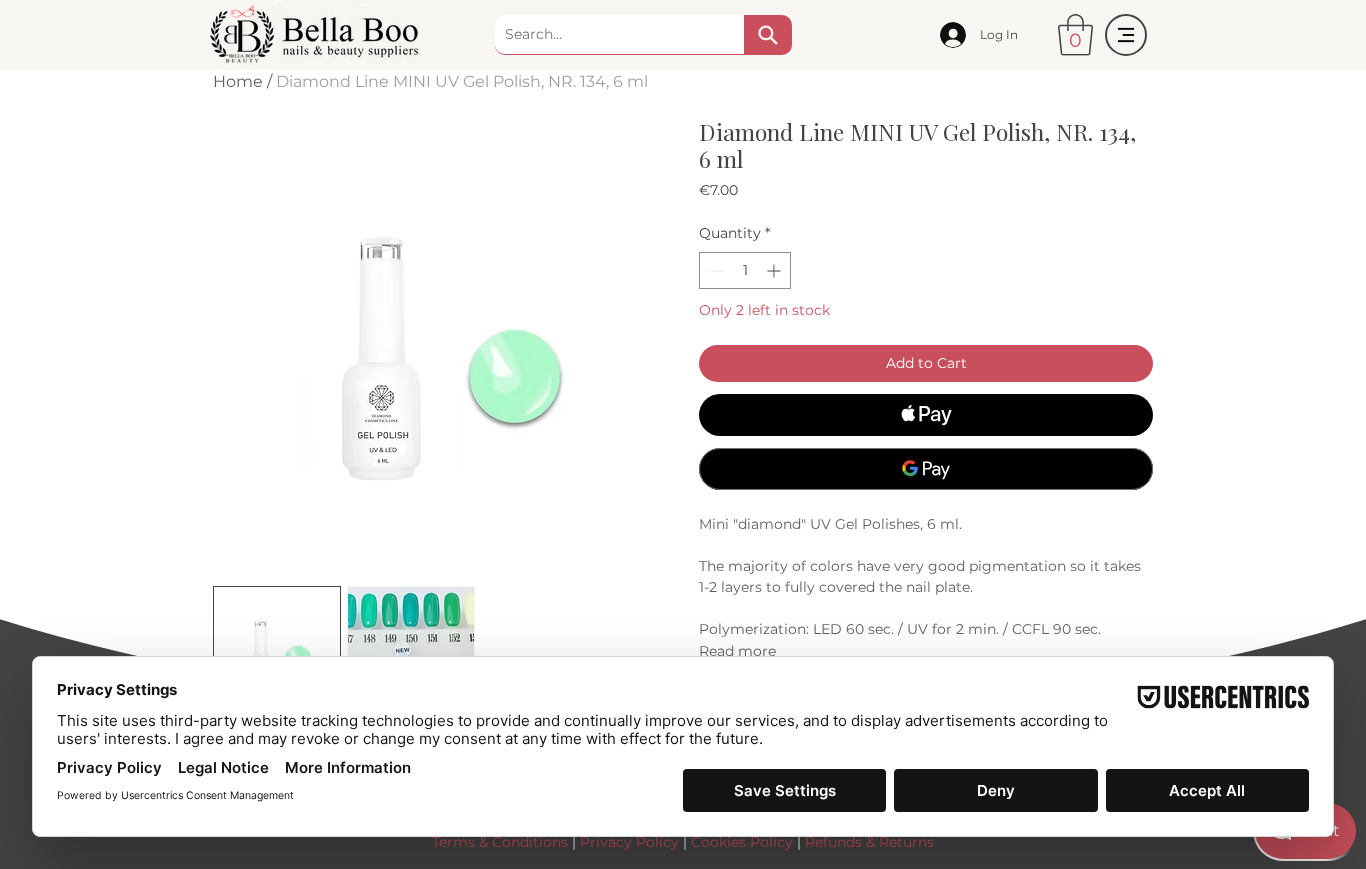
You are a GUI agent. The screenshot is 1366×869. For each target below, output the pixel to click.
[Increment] (775, 270)
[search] (768, 35)
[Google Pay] (926, 469)
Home (238, 81)
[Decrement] (714, 270)
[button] (1075, 35)
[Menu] (1126, 35)
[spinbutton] (745, 270)
